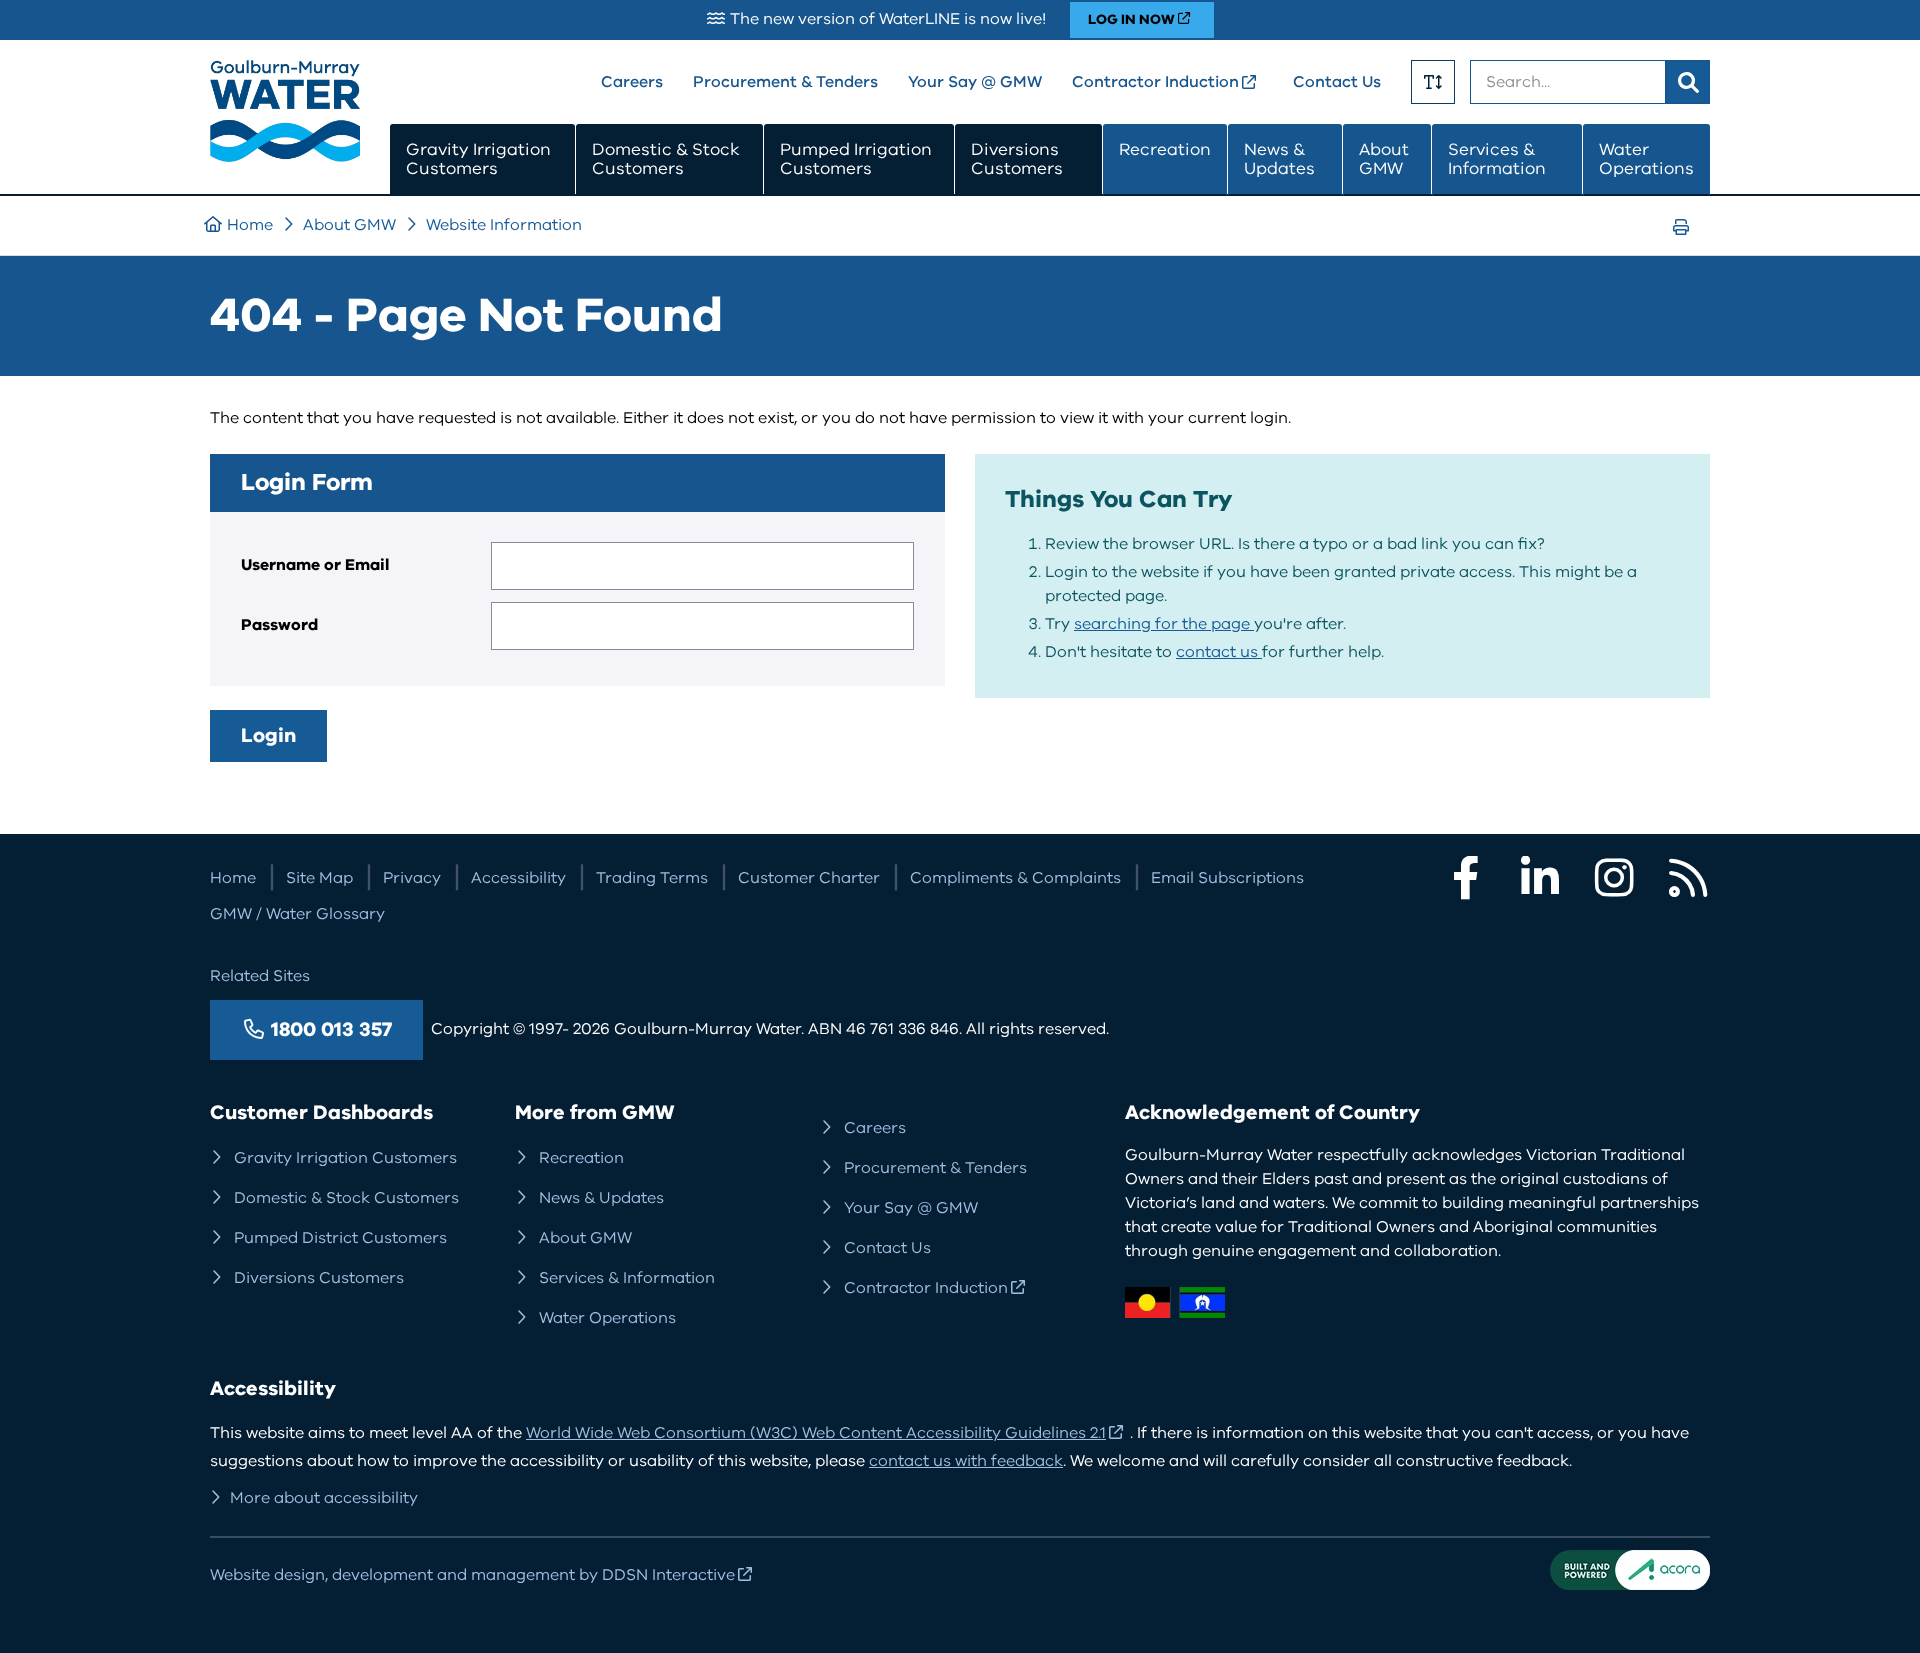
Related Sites (260, 976)
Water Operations (1646, 159)
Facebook (1466, 878)
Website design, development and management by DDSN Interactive (472, 1575)
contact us (1219, 652)
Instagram (1614, 878)
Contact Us (1337, 82)
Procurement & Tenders (785, 82)
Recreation (1165, 149)
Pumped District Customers (340, 1238)
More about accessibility (324, 1498)
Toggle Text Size (1433, 82)
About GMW (1384, 159)
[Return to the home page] (285, 157)
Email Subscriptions (1227, 878)
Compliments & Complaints (1015, 878)
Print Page (1687, 245)
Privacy (412, 878)
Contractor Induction (1155, 82)
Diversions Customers (1017, 159)
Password (279, 625)
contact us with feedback (966, 1461)
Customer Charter (809, 878)
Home (250, 225)
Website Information (504, 225)
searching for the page (1164, 624)
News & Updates (1279, 159)
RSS (1688, 878)
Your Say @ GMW (975, 82)
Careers (632, 82)
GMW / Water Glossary (297, 914)
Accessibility (518, 878)
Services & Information (1497, 159)
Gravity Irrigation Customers (478, 159)
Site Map (319, 878)
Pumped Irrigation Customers (856, 159)
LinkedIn (1540, 878)
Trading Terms (652, 878)
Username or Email (315, 565)
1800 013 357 (331, 1029)
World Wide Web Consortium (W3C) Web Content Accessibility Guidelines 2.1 (816, 1433)
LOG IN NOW (1131, 19)
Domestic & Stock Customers (666, 159)
